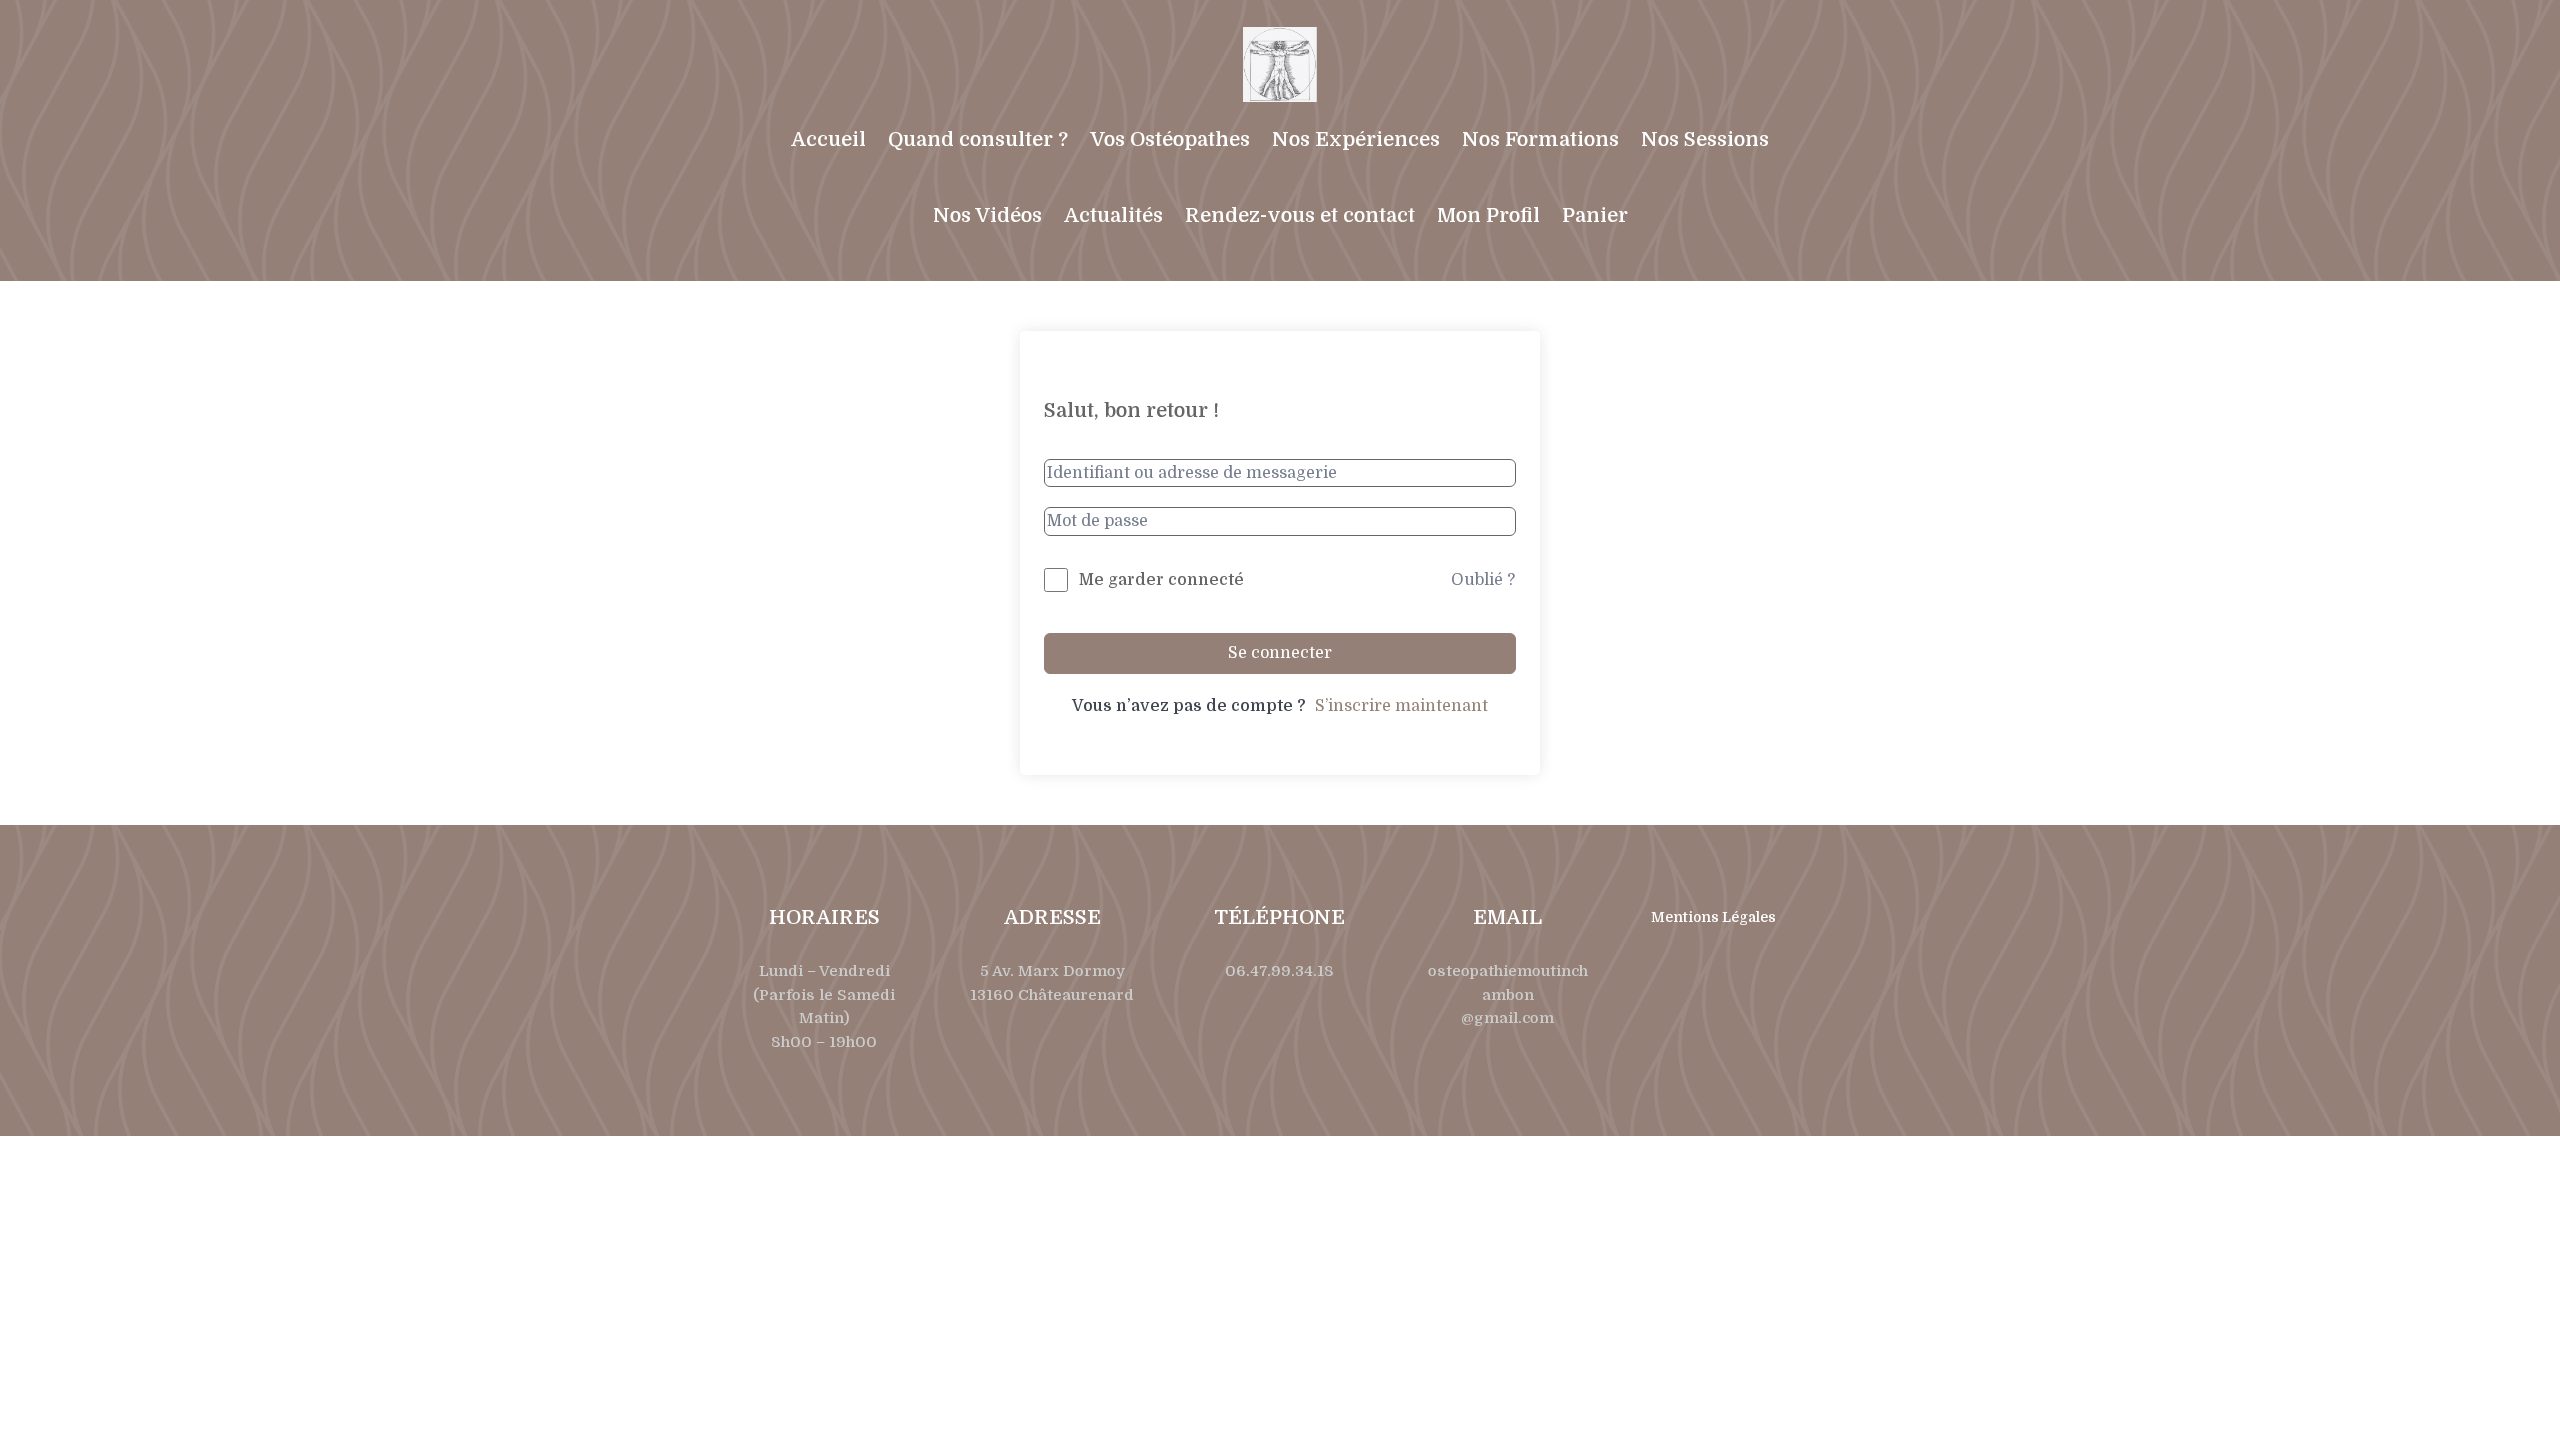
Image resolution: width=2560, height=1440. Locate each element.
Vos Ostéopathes (1170, 139)
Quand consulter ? (978, 139)
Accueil (828, 139)
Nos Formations (1540, 139)
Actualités (1113, 215)
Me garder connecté (1161, 580)
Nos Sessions (1705, 139)
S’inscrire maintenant (1401, 706)
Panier (1595, 215)
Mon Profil (1488, 215)
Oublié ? (1483, 580)
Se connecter (1280, 653)
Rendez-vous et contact (1300, 215)
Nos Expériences (1356, 139)
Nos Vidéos (987, 215)
